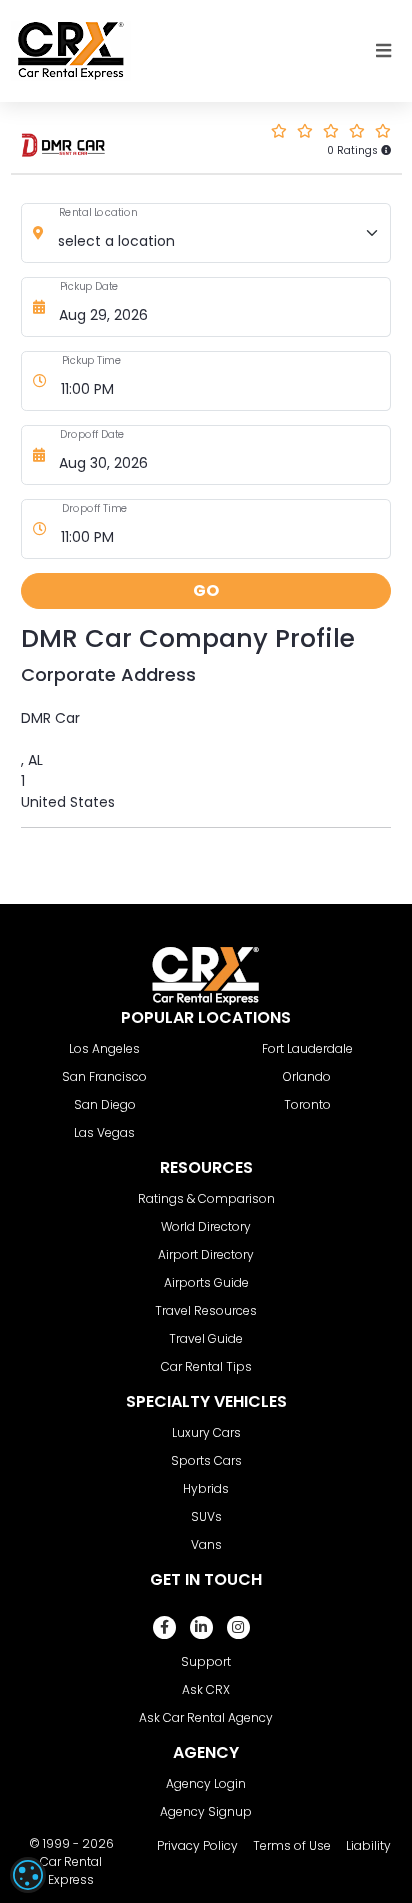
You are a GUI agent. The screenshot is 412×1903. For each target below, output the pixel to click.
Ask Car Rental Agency (206, 1717)
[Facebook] (164, 1627)
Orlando (307, 1076)
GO (206, 590)
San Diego (105, 1104)
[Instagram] (238, 1627)
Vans (206, 1544)
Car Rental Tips (206, 1366)
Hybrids (206, 1488)
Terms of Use (292, 1845)
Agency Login (206, 1783)
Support (206, 1661)
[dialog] (28, 1875)
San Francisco (104, 1076)
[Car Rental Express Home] (71, 50)
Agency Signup (206, 1811)
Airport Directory (206, 1254)
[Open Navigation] (384, 51)
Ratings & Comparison (206, 1198)
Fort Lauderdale (307, 1048)
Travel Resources (206, 1310)
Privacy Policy (197, 1845)
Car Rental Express (71, 1870)
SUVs (206, 1516)
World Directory (206, 1226)
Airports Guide (206, 1282)
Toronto (307, 1104)
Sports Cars (206, 1460)
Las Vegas (104, 1132)
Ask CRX (206, 1689)
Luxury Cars (206, 1432)
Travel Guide (206, 1338)
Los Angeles (104, 1048)
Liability (368, 1845)
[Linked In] (201, 1627)
